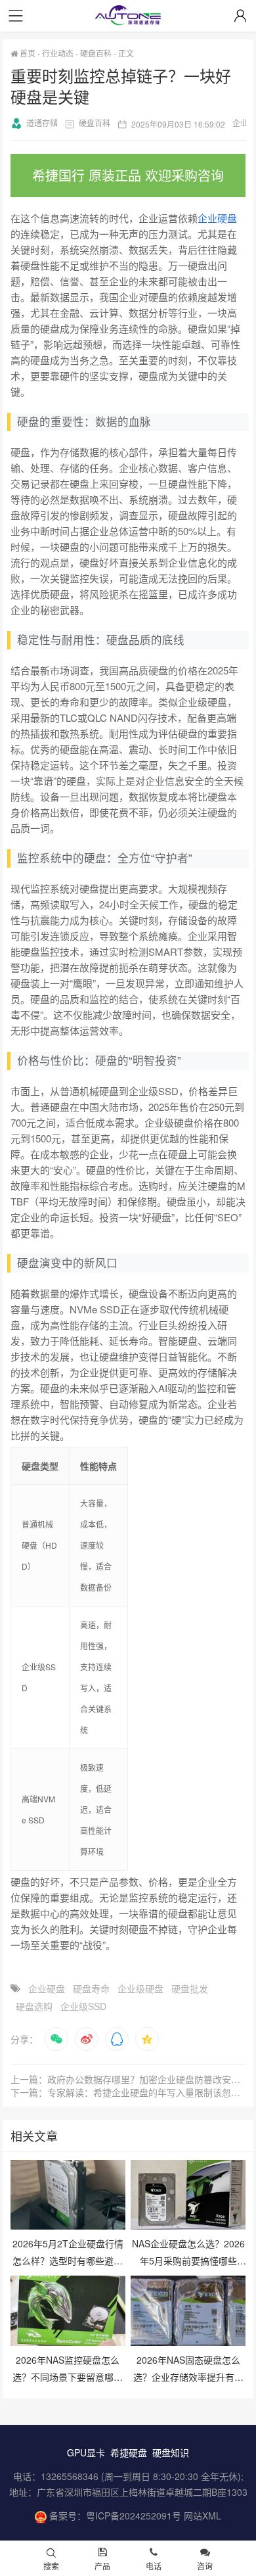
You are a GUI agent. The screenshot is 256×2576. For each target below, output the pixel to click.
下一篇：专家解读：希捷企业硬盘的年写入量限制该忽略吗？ (128, 2092)
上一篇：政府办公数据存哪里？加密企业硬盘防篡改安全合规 (128, 2079)
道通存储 (42, 123)
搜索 (51, 2566)
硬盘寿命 (91, 1988)
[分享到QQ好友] (117, 2039)
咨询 (205, 2566)
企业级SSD (83, 2006)
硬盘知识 (171, 2452)
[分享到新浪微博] (87, 2039)
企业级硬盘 (140, 1988)
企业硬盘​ (47, 1988)
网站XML (203, 2516)
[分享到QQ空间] (147, 2039)
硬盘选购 (34, 2006)
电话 (154, 2566)
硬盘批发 (190, 1988)
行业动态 (58, 53)
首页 (27, 53)
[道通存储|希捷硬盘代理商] (128, 17)
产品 (102, 2566)
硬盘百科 (96, 53)
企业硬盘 (217, 218)
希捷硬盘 (129, 2452)
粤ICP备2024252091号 (134, 2516)
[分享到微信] (56, 2039)
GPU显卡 (86, 2452)
